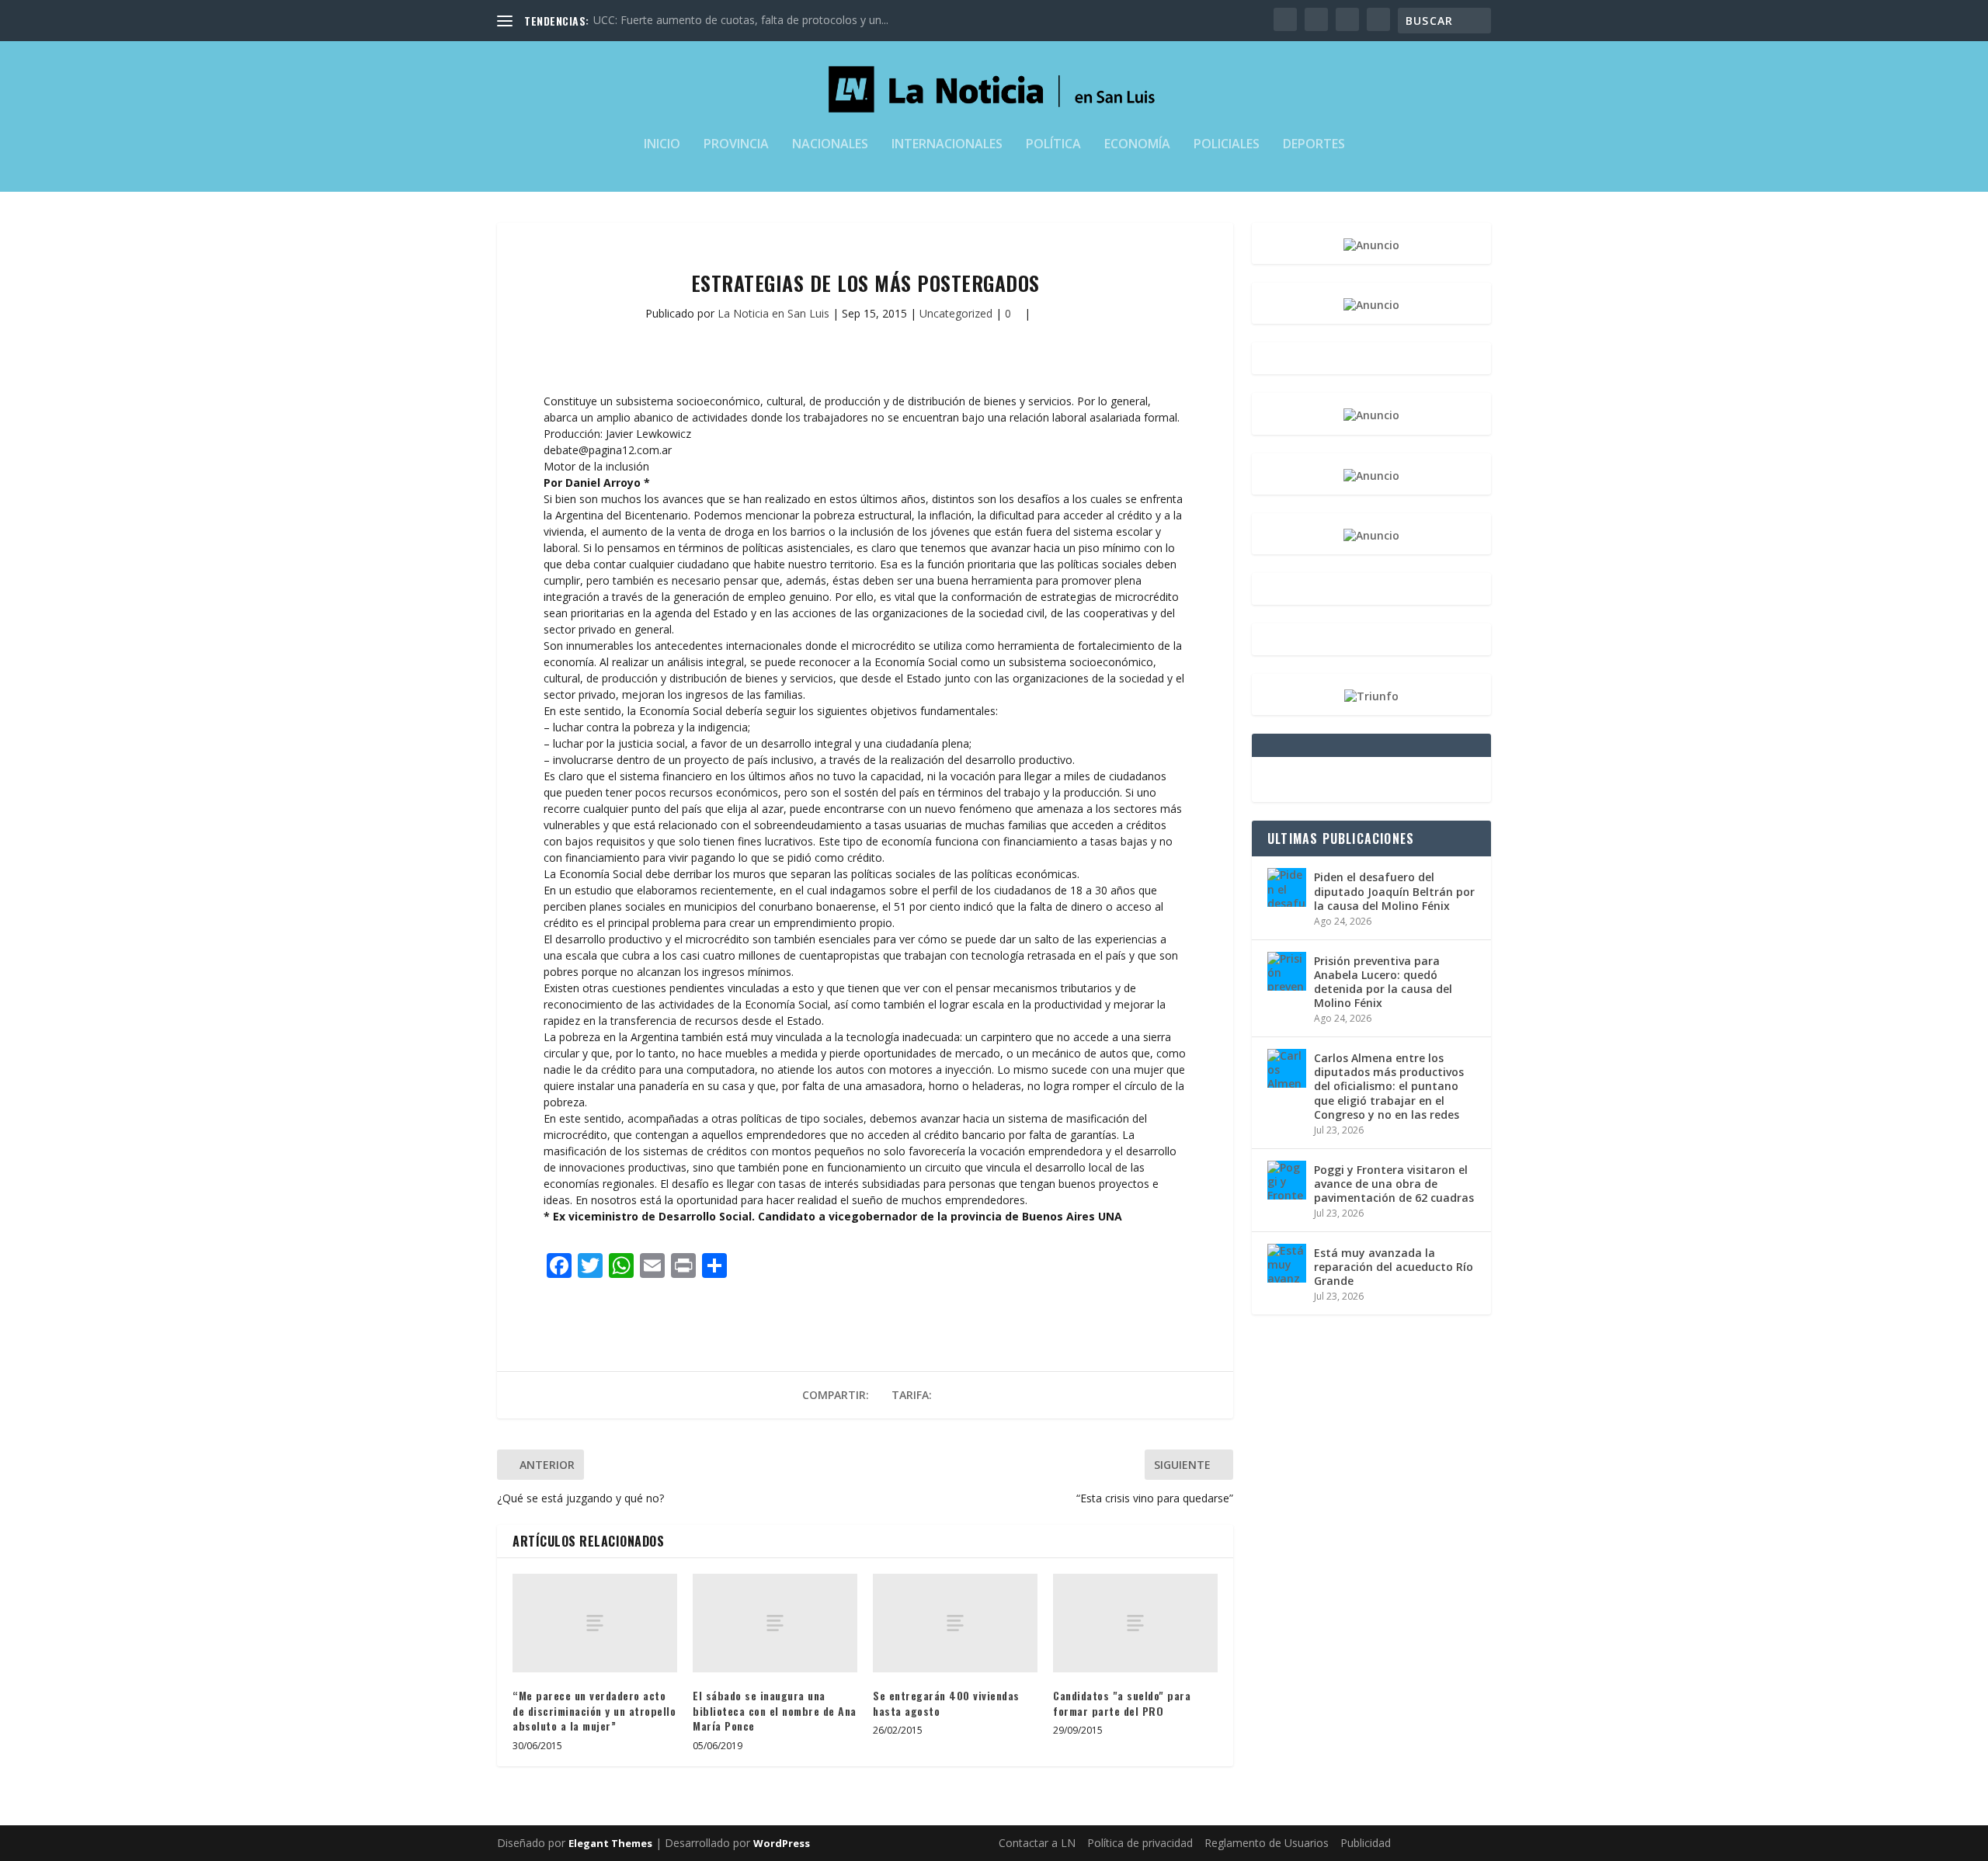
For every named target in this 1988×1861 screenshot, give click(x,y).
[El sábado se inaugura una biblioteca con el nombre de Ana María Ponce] (775, 1623)
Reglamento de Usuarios (1267, 1843)
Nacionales (830, 145)
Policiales (1227, 145)
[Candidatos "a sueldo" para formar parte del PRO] (1135, 1623)
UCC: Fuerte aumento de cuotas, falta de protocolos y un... (741, 20)
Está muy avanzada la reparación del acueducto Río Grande (1394, 1267)
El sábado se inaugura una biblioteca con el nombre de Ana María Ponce (775, 1710)
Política (1053, 145)
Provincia (736, 145)
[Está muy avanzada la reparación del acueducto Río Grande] (1287, 1263)
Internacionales (947, 145)
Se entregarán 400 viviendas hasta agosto (946, 1703)
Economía (1137, 145)
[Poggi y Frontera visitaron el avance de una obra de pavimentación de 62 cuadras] (1287, 1180)
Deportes (1314, 145)
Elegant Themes (610, 1843)
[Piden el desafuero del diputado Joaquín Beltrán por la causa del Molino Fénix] (1287, 887)
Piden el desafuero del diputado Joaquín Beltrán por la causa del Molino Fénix (1394, 891)
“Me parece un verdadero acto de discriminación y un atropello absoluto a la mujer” (594, 1710)
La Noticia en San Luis (773, 313)
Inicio (662, 145)
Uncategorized (956, 313)
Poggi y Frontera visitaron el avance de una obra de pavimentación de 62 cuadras (1394, 1184)
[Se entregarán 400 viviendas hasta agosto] (955, 1623)
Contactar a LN (1037, 1843)
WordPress (782, 1843)
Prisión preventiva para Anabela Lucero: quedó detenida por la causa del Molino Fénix (1383, 982)
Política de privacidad (1140, 1843)
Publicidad (1366, 1843)
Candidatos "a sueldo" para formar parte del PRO (1122, 1703)
